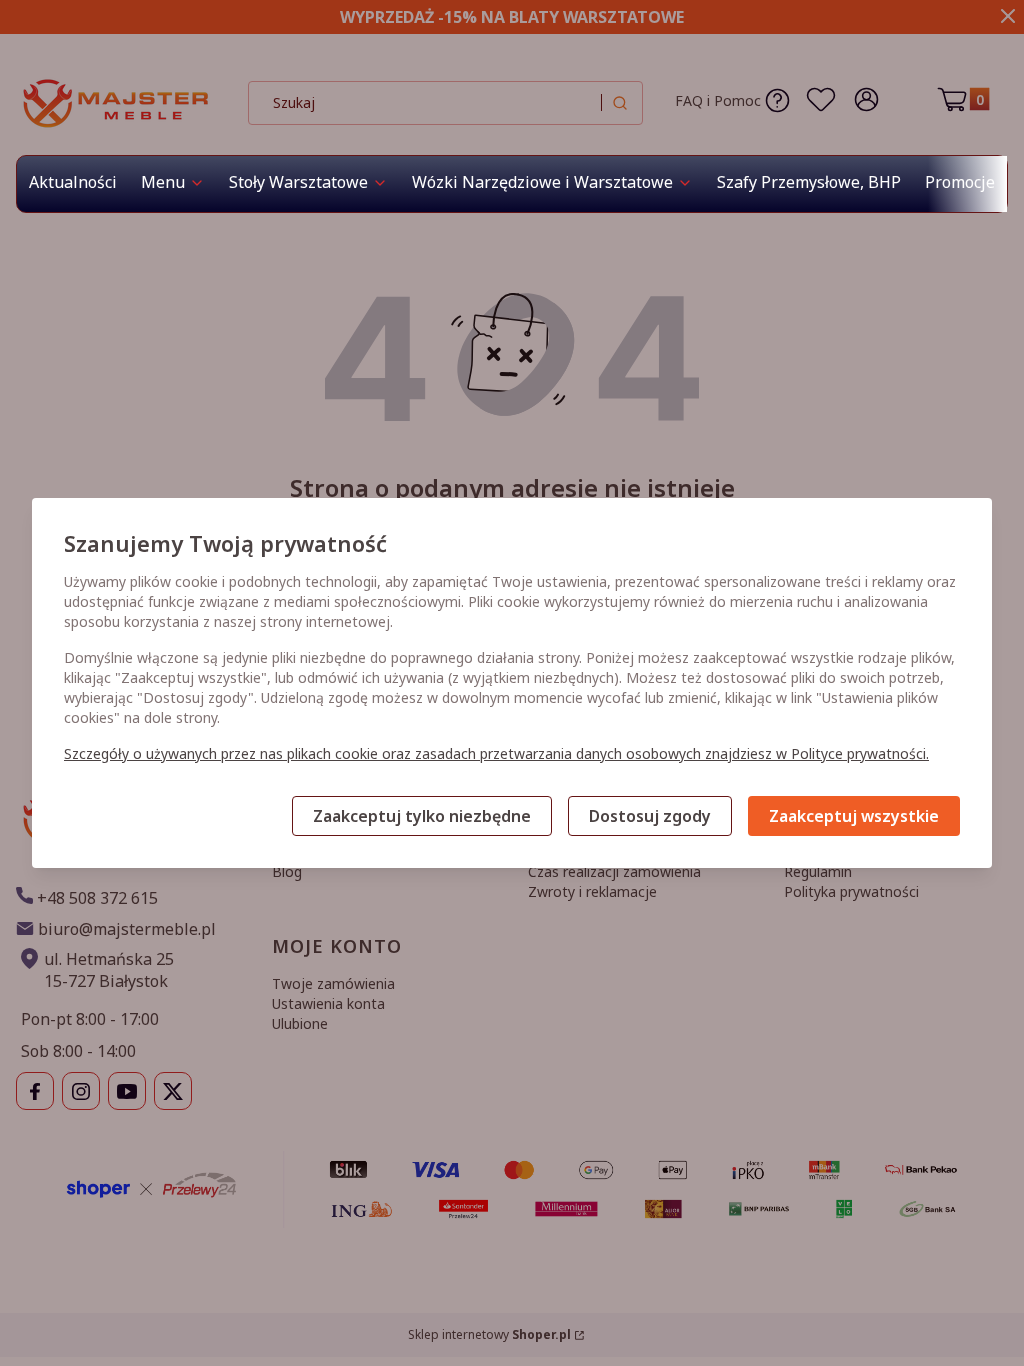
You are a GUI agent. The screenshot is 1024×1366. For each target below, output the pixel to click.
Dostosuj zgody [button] (650, 816)
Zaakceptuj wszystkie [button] (854, 816)
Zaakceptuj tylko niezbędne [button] (422, 816)
